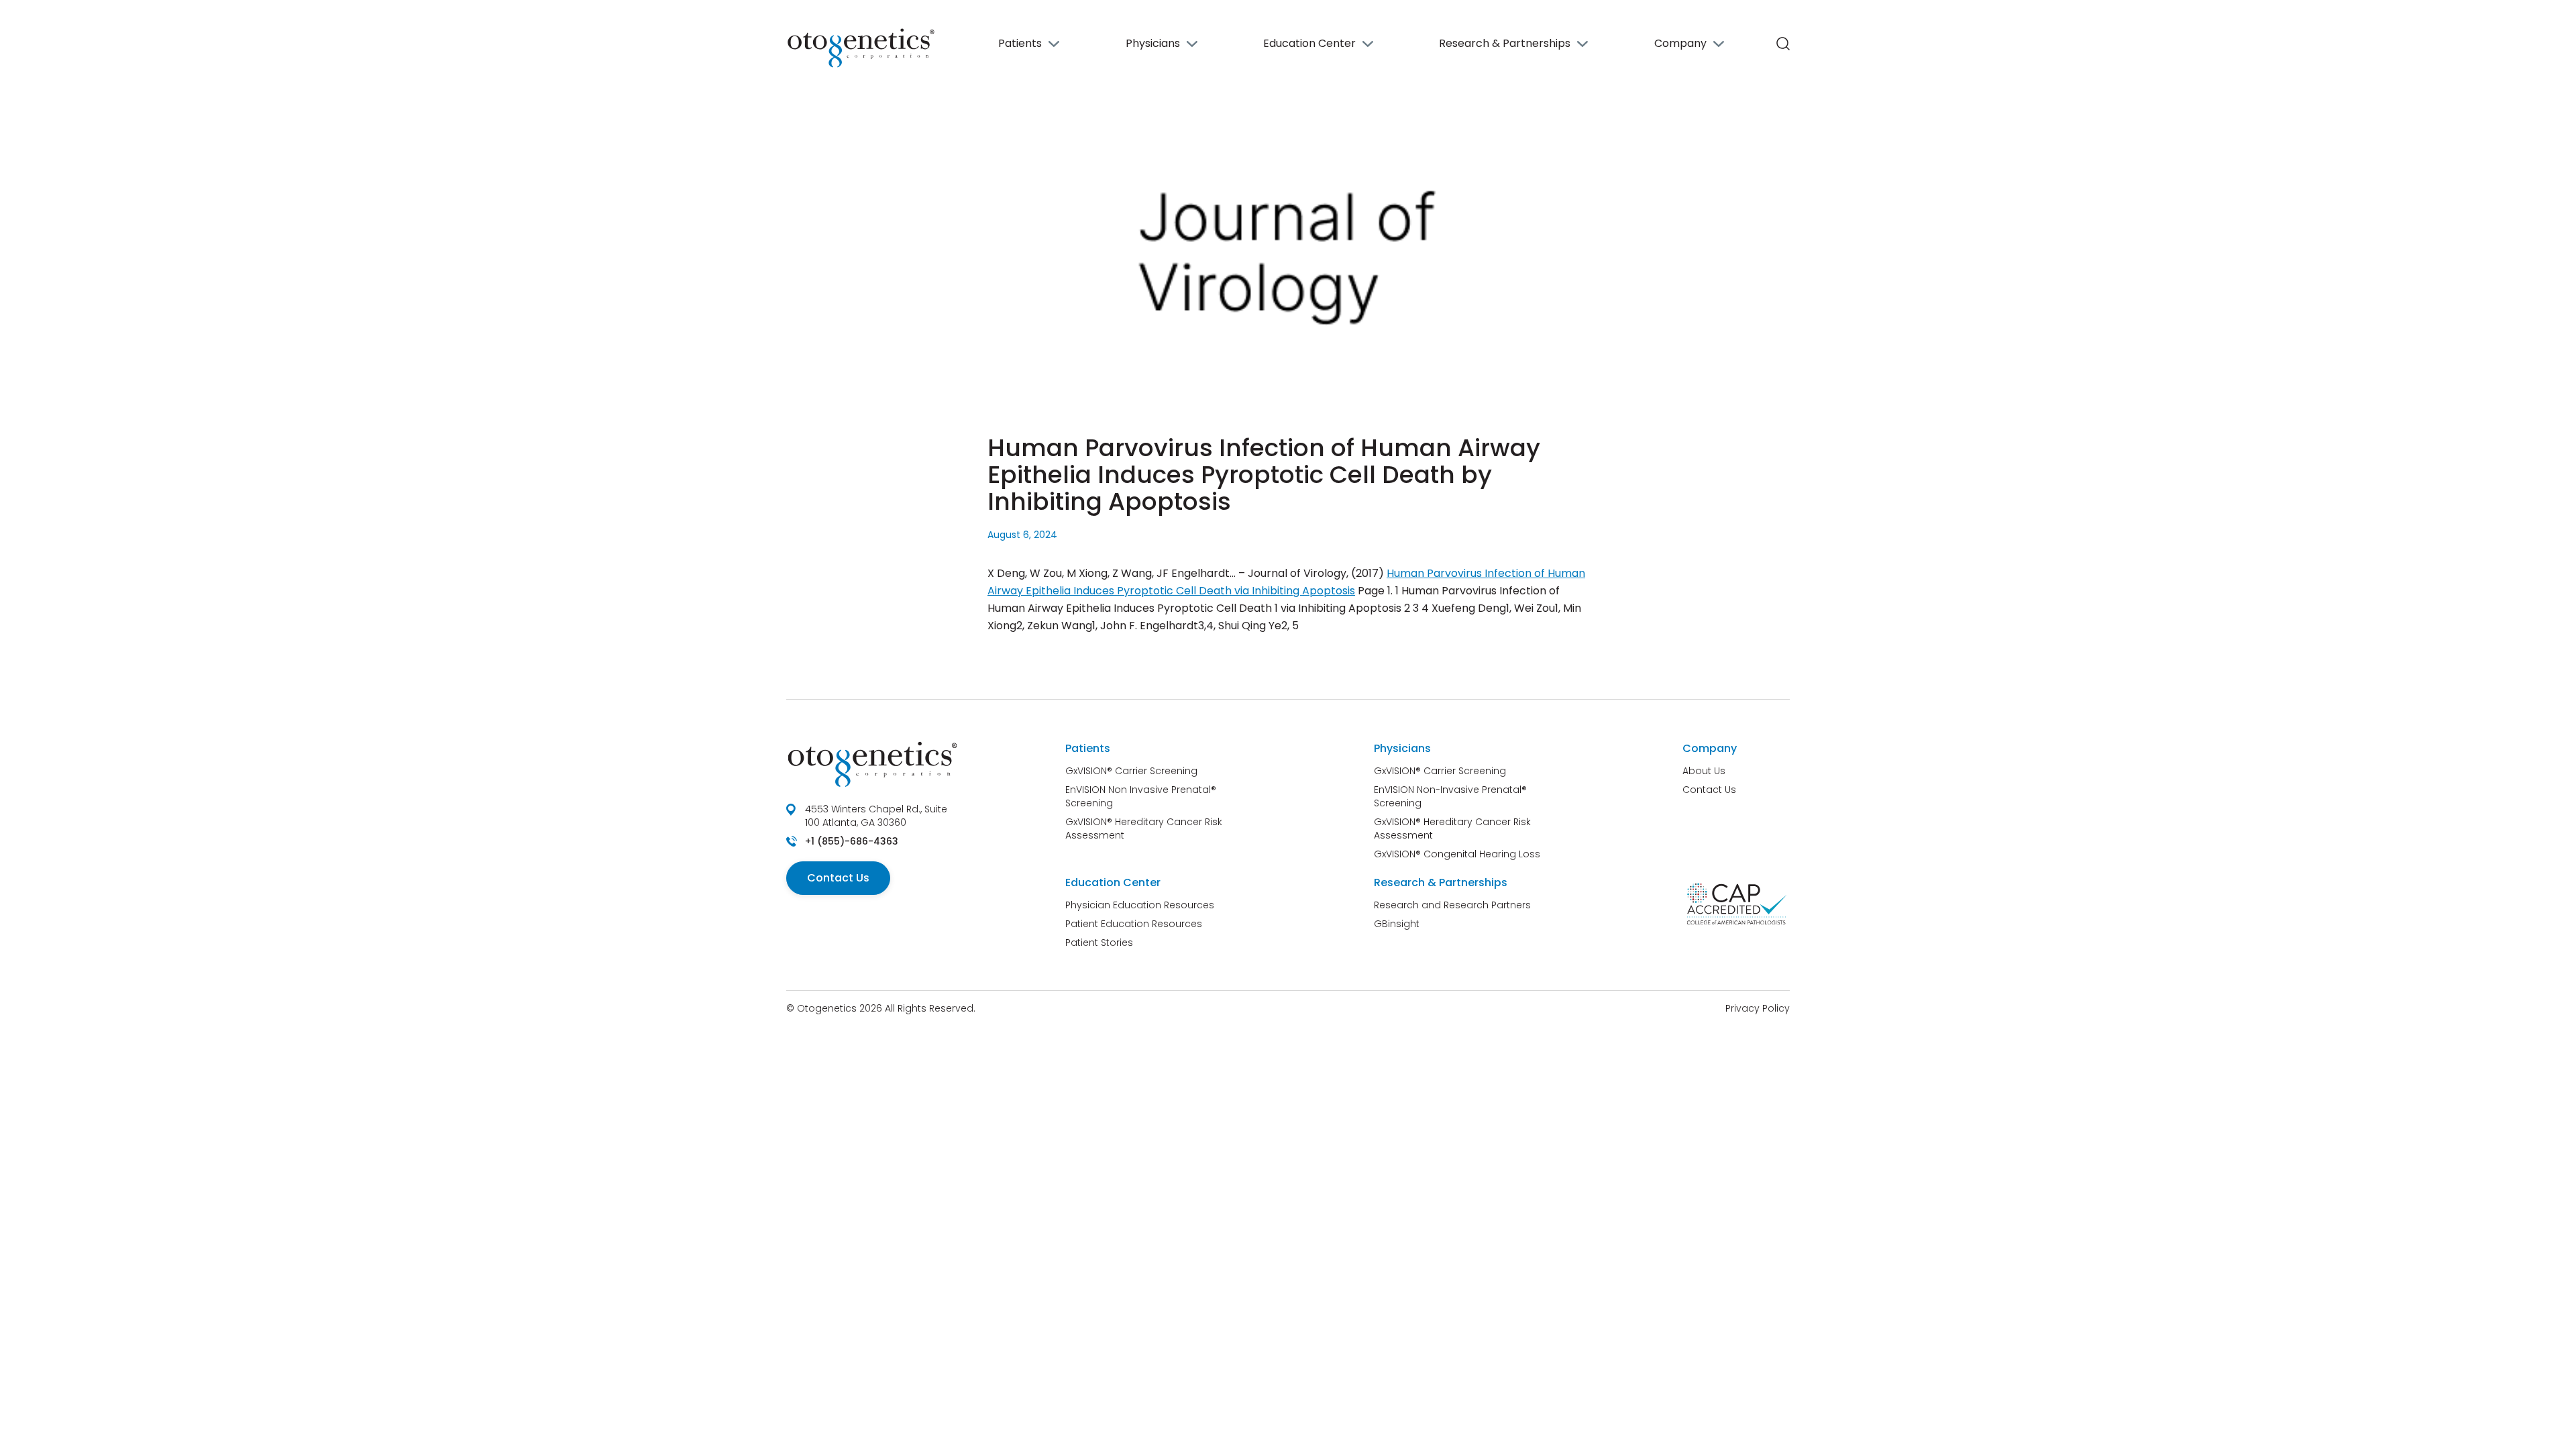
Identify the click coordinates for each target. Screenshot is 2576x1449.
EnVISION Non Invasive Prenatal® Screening (1141, 796)
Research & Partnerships (1505, 43)
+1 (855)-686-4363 (852, 841)
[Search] (1783, 44)
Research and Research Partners (1452, 905)
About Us (1704, 771)
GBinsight (1397, 924)
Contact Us (838, 878)
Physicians (1153, 43)
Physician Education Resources (1140, 905)
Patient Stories (1099, 943)
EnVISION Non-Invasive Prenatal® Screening (1450, 796)
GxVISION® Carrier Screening (1131, 771)
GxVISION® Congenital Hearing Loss (1457, 854)
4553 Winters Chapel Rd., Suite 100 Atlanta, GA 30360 (876, 816)
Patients (1020, 43)
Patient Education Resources (1134, 924)
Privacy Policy (1758, 1008)
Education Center (1309, 43)
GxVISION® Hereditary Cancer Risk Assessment (1144, 828)
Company (1680, 43)
